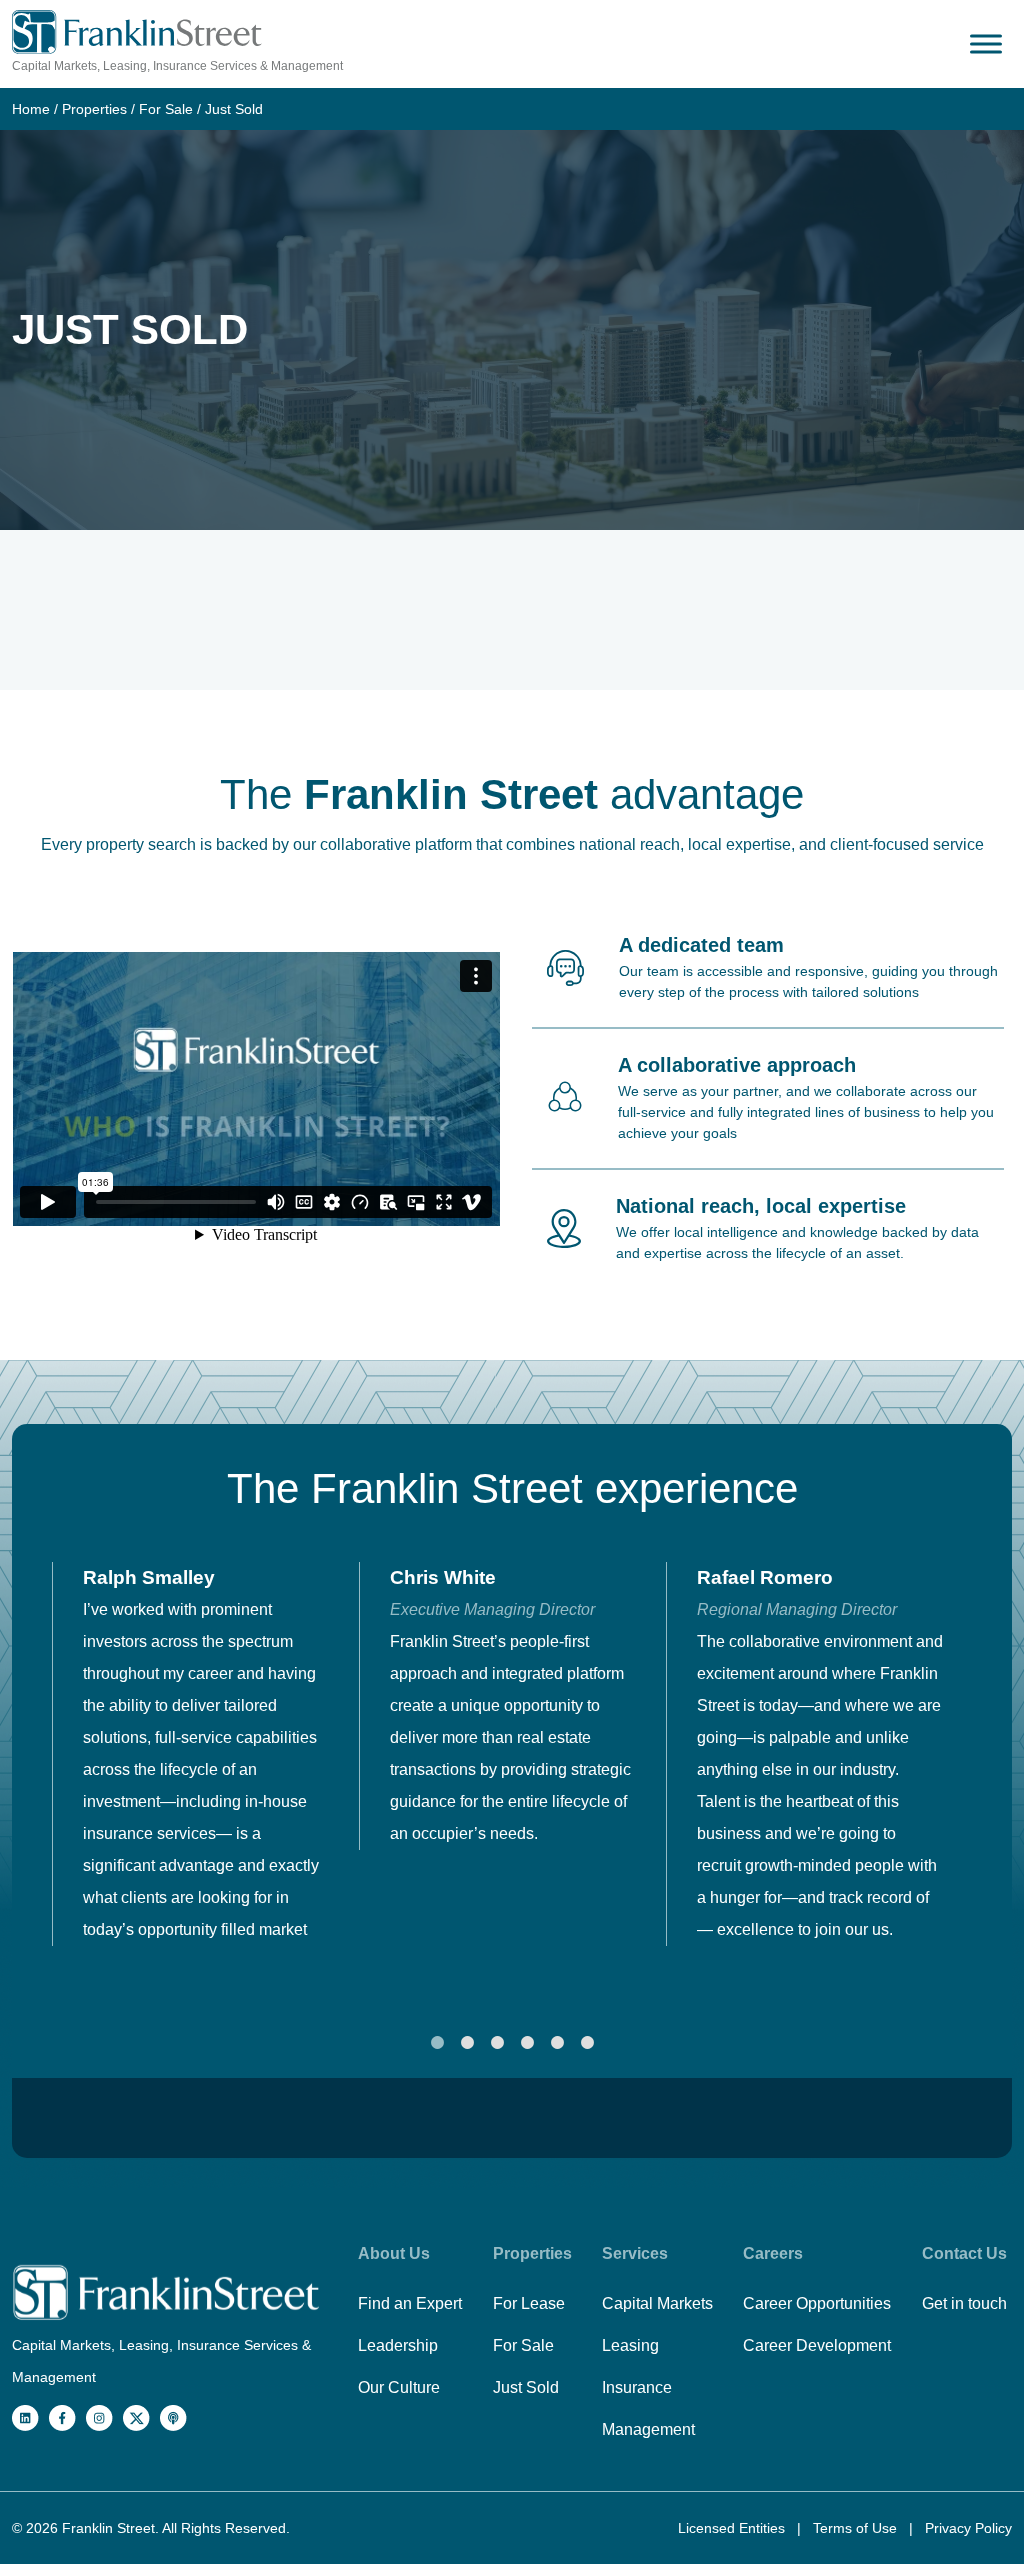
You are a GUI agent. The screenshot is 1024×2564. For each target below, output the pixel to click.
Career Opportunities (817, 2303)
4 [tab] (527, 2043)
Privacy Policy (968, 2528)
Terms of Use (857, 2528)
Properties (94, 109)
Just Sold (526, 2387)
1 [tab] (437, 2043)
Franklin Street (108, 2528)
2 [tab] (467, 2043)
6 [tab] (587, 2043)
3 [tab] (497, 2043)
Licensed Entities (733, 2528)
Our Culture (399, 2387)
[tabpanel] (205, 1754)
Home (31, 109)
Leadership (398, 2345)
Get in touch (964, 2303)
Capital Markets (657, 2303)
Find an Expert (410, 2303)
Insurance (637, 2387)
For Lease (529, 2303)
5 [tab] (557, 2043)
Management (648, 2429)
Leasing (630, 2345)
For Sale (166, 109)
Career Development (817, 2345)
